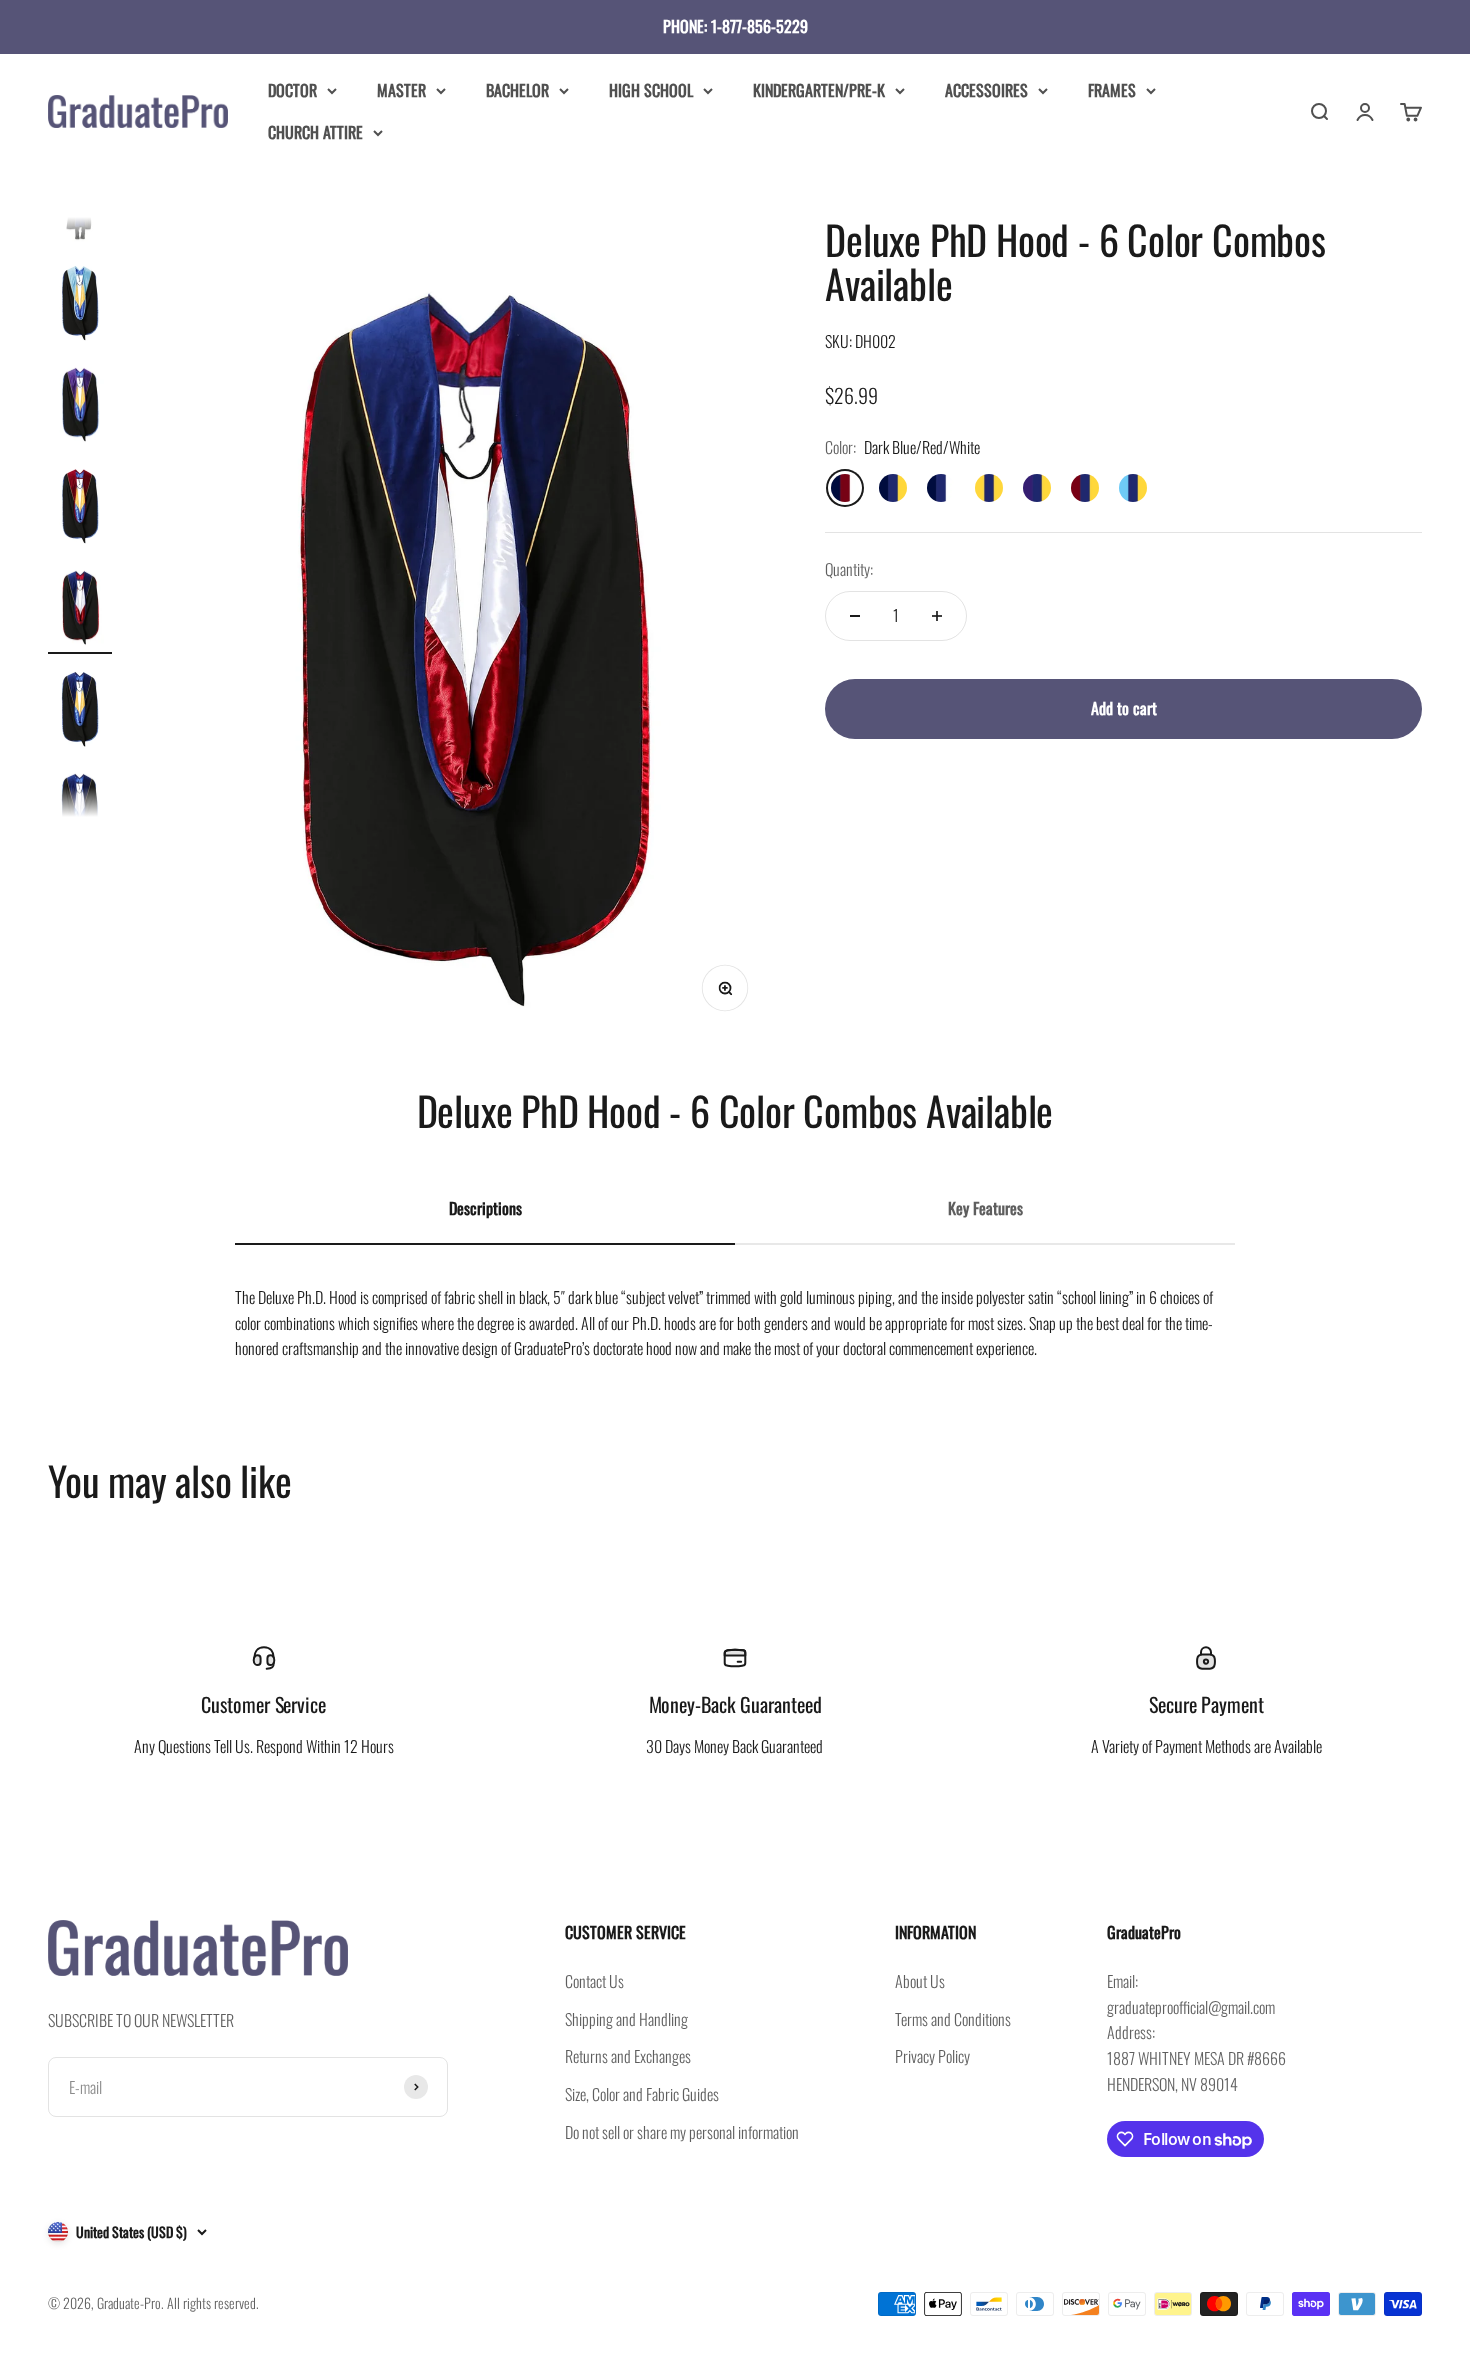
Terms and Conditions (953, 2019)
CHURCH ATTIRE (315, 131)
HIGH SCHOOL (651, 90)
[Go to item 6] (80, 507)
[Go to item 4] (80, 304)
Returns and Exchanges (628, 2056)
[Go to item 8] (80, 710)
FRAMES (1112, 90)
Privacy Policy (932, 2056)
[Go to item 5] (80, 406)
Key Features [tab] (985, 1208)
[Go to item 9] (80, 812)
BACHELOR (517, 90)
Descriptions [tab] (485, 1208)
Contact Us (594, 1981)
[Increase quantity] (937, 616)
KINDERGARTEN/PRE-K (819, 90)
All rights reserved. (213, 2302)
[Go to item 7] (80, 609)
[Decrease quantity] (855, 616)
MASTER (401, 90)
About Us (920, 1981)
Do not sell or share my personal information (682, 2132)
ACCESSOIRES (986, 90)
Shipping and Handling (626, 2019)
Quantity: (849, 569)
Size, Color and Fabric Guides (642, 2094)
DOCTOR (292, 90)
